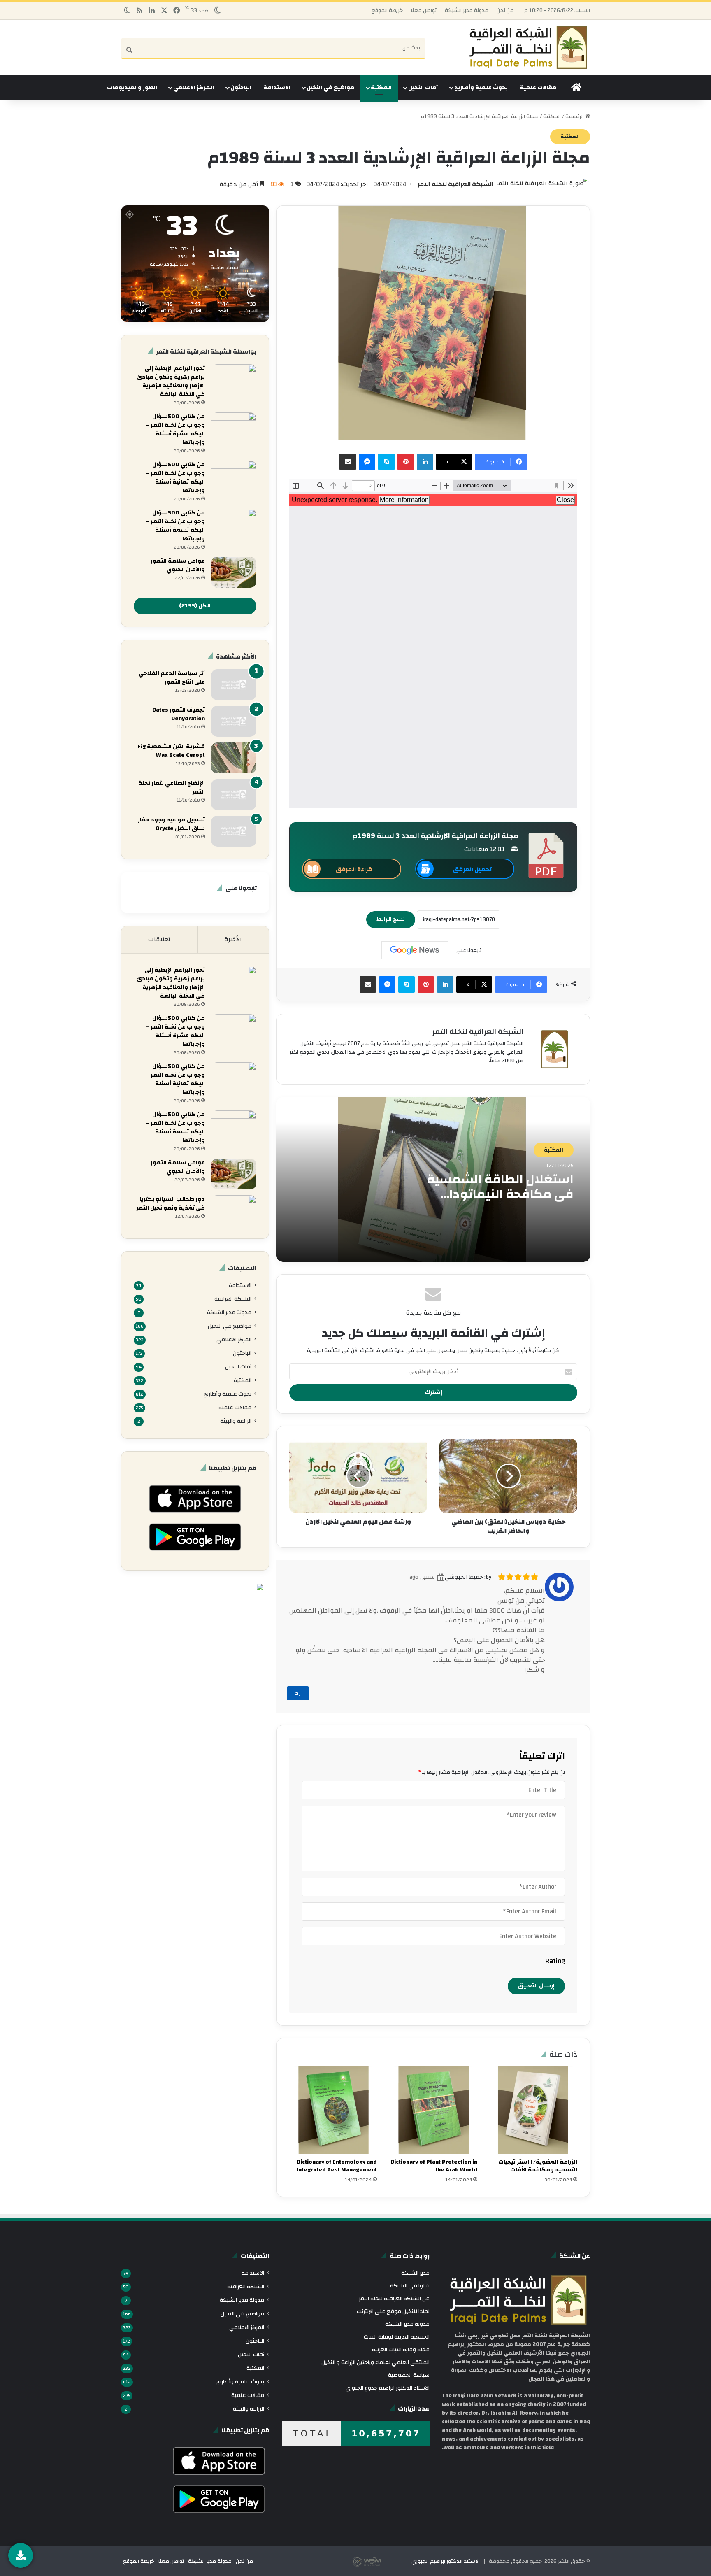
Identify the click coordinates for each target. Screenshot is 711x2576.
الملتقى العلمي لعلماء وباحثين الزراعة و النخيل (375, 2362)
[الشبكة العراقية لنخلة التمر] (528, 48)
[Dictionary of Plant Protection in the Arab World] (433, 2110)
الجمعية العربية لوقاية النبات (397, 2337)
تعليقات (159, 939)
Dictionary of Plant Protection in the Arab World (434, 2166)
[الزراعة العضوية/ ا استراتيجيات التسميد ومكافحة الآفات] (533, 2110)
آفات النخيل (423, 88)
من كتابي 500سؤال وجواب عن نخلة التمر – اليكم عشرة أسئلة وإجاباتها (175, 429)
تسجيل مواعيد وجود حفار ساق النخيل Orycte (171, 824)
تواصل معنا (424, 10)
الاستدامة (277, 88)
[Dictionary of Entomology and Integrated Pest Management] (333, 2110)
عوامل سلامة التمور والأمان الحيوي (178, 565)
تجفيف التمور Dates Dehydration (179, 714)
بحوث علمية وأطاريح (481, 88)
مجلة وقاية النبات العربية (401, 2349)
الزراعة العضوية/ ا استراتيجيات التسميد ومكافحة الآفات (538, 2166)
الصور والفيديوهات (132, 88)
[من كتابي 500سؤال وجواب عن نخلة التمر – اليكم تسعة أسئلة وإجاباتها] (234, 524)
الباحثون (241, 88)
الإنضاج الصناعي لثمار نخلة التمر (172, 788)
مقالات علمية (538, 88)
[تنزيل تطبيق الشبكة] (21, 2555)
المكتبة (381, 88)
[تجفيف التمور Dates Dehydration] (234, 721)
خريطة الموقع (387, 10)
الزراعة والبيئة (236, 1421)
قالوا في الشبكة (410, 2286)
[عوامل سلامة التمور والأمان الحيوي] (234, 572)
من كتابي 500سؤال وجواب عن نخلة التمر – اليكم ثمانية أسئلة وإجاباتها (175, 478)
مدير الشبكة (415, 2273)
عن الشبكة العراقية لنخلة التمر (394, 2298)
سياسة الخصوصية (409, 2375)
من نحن (505, 10)
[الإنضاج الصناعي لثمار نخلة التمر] (234, 795)
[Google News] (415, 950)
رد (298, 1693)
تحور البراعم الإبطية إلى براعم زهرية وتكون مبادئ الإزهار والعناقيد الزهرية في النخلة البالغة (171, 381)
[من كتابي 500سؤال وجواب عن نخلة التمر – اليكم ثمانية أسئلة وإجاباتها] (234, 476)
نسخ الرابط (391, 919)
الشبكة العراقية (233, 1299)
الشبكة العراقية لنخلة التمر (455, 184)
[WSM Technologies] (381, 2561)
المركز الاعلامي (194, 88)
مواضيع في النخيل (330, 88)
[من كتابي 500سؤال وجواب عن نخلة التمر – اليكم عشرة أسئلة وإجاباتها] (234, 428)
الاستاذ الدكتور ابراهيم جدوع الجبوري (388, 2388)
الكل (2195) (195, 606)
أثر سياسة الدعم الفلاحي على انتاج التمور (172, 678)
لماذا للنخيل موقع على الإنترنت (393, 2311)
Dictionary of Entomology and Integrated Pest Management (337, 2166)
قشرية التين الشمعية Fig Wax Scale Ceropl (171, 751)
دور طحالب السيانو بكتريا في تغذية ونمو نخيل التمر (171, 1204)
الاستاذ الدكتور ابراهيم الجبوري (446, 2561)
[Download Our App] (195, 1515)
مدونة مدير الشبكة (467, 10)
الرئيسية (575, 116)
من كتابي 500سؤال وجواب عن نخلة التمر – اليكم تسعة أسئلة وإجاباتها (175, 526)
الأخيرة (233, 939)
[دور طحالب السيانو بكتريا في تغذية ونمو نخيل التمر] (234, 1211)
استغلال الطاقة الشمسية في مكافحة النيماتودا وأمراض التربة (500, 1194)
